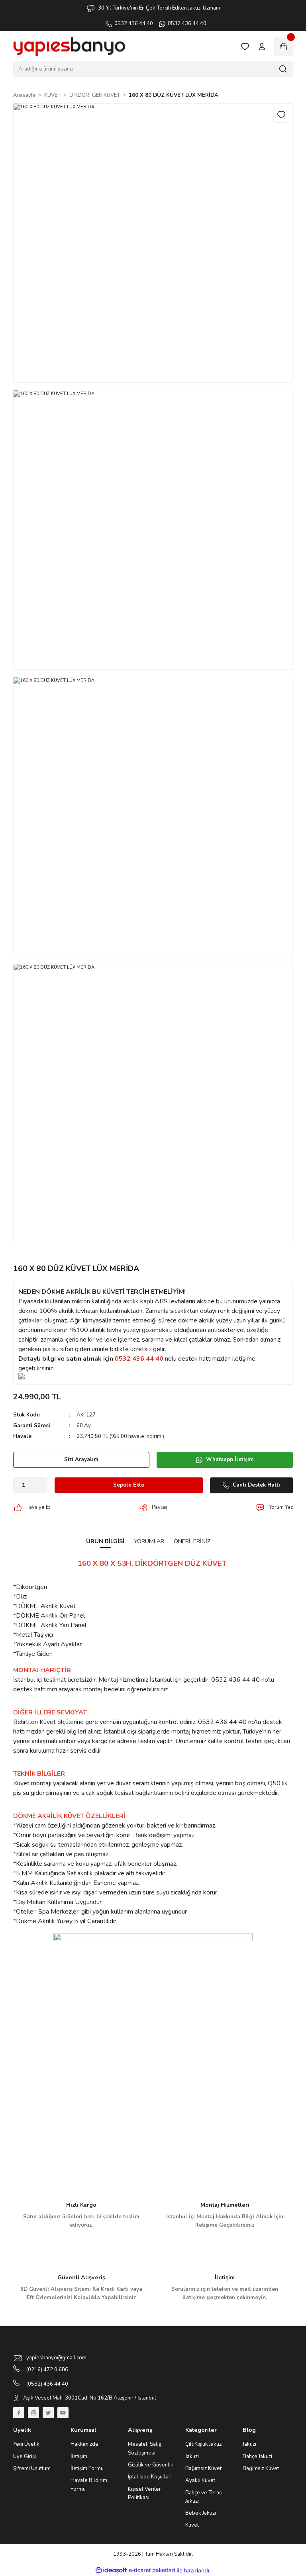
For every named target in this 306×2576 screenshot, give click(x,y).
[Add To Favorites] (281, 115)
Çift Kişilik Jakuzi (204, 2444)
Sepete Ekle (129, 1485)
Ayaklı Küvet (200, 2480)
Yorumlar (149, 1541)
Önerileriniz (192, 1541)
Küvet (192, 2525)
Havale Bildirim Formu (89, 2485)
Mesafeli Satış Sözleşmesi (144, 2448)
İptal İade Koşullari (150, 2477)
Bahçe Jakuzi (257, 2457)
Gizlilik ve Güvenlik (151, 2465)
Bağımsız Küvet (203, 2468)
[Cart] (283, 47)
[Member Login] (262, 47)
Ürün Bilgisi (105, 1541)
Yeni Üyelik (26, 2444)
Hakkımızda (84, 2444)
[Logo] (69, 47)
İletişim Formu (87, 2468)
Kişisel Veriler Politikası (144, 2493)
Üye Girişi (25, 2457)
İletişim (79, 2457)
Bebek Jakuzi (201, 2513)
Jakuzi (192, 2457)
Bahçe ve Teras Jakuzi (204, 2497)
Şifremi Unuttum (32, 2468)
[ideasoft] (111, 2570)
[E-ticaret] (152, 2571)
